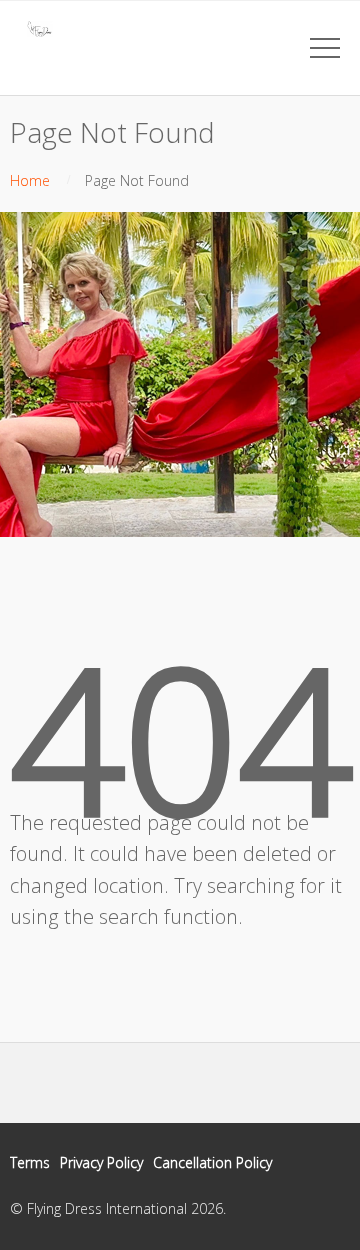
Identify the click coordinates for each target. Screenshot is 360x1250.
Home (30, 180)
